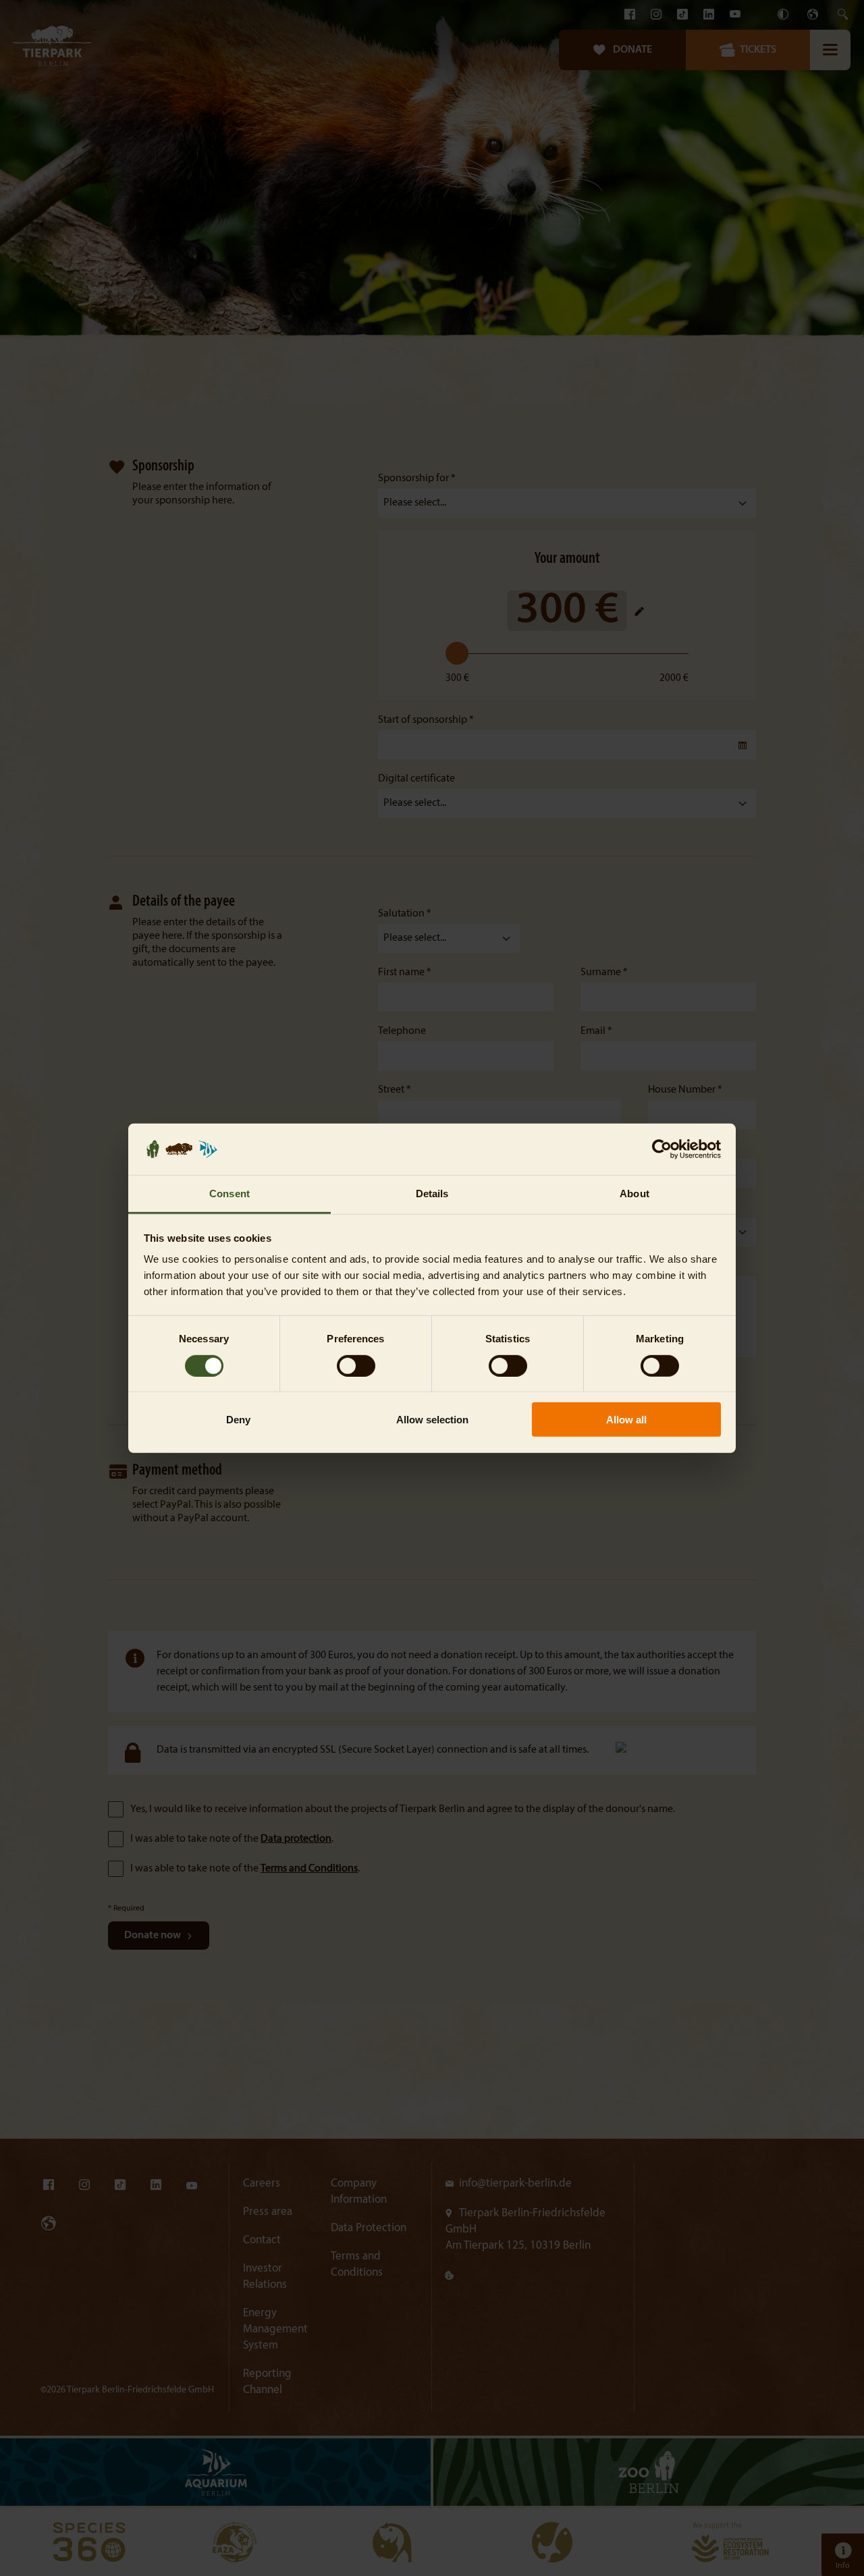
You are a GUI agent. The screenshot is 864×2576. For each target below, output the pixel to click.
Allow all (626, 1420)
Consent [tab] (230, 1194)
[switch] (356, 1365)
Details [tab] (432, 1194)
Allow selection (432, 1420)
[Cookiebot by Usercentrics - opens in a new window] (662, 1149)
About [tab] (634, 1194)
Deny (238, 1420)
